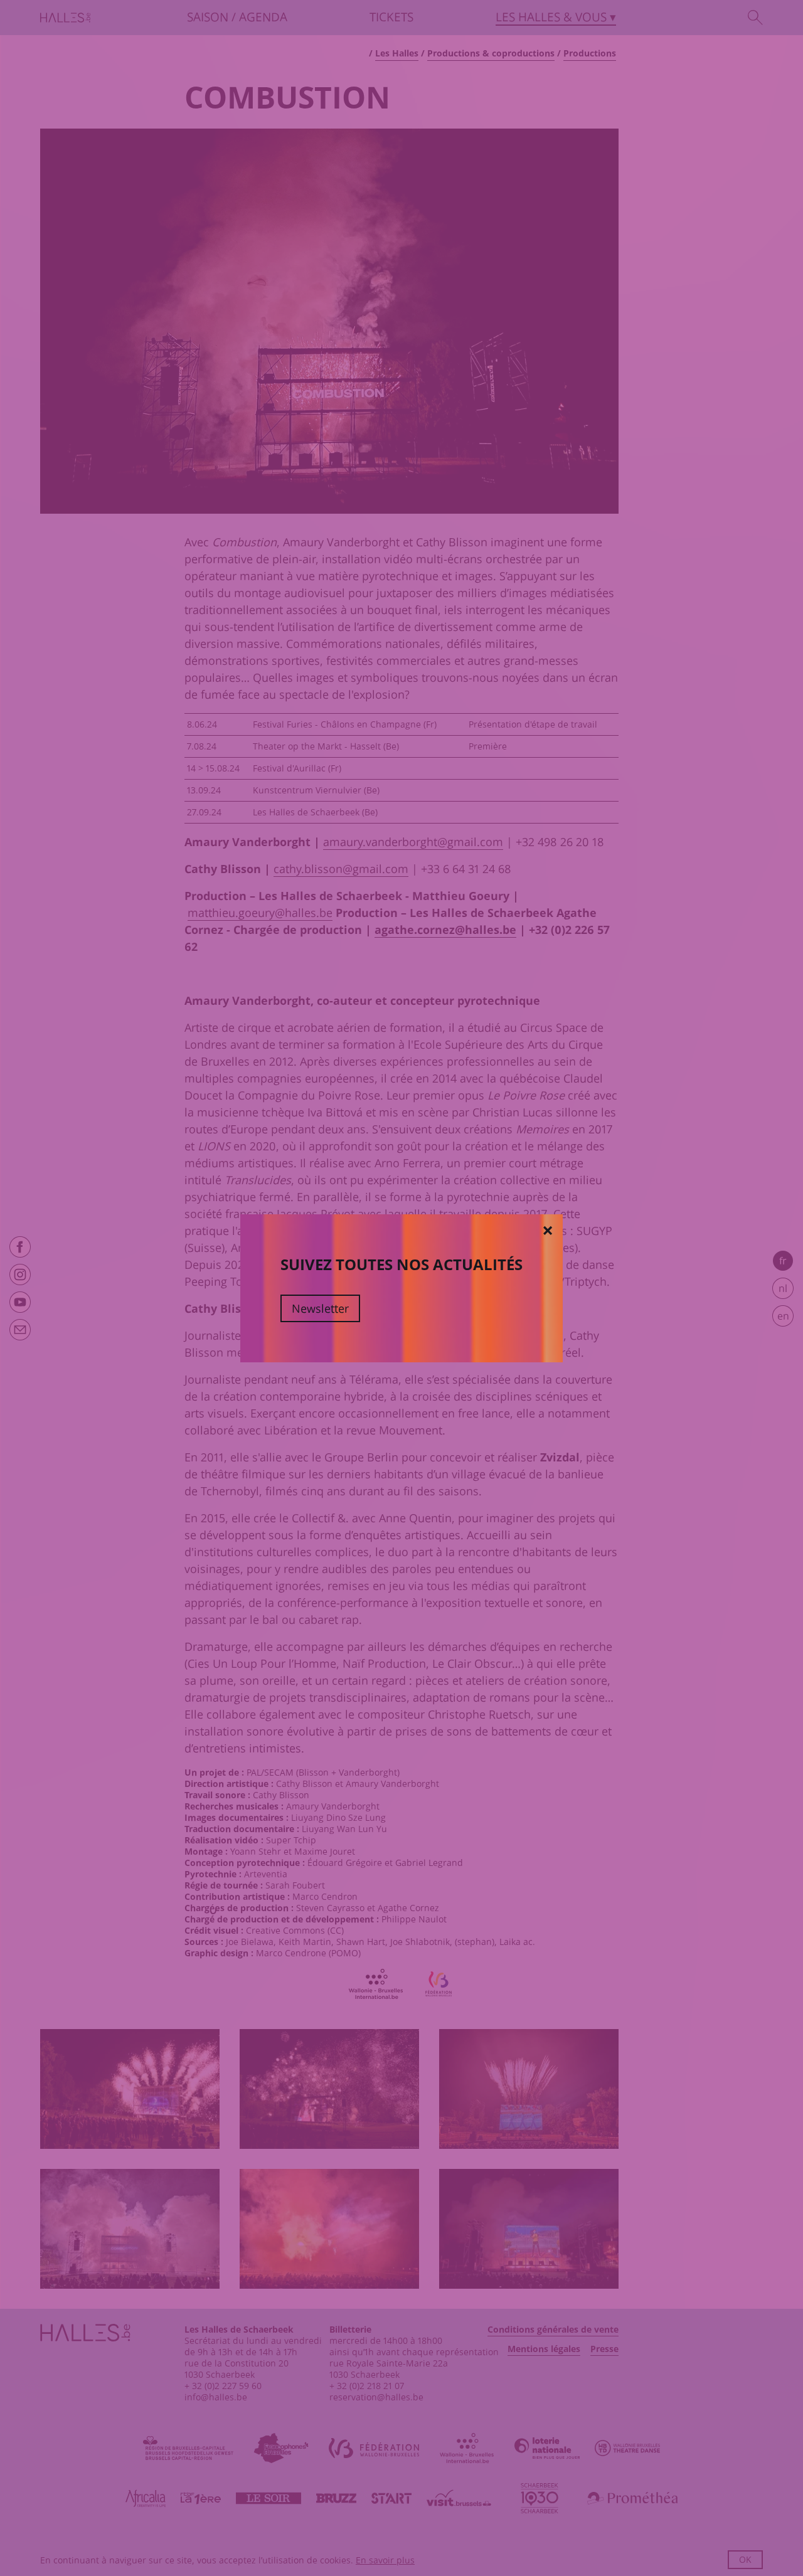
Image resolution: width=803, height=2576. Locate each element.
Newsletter (320, 1308)
